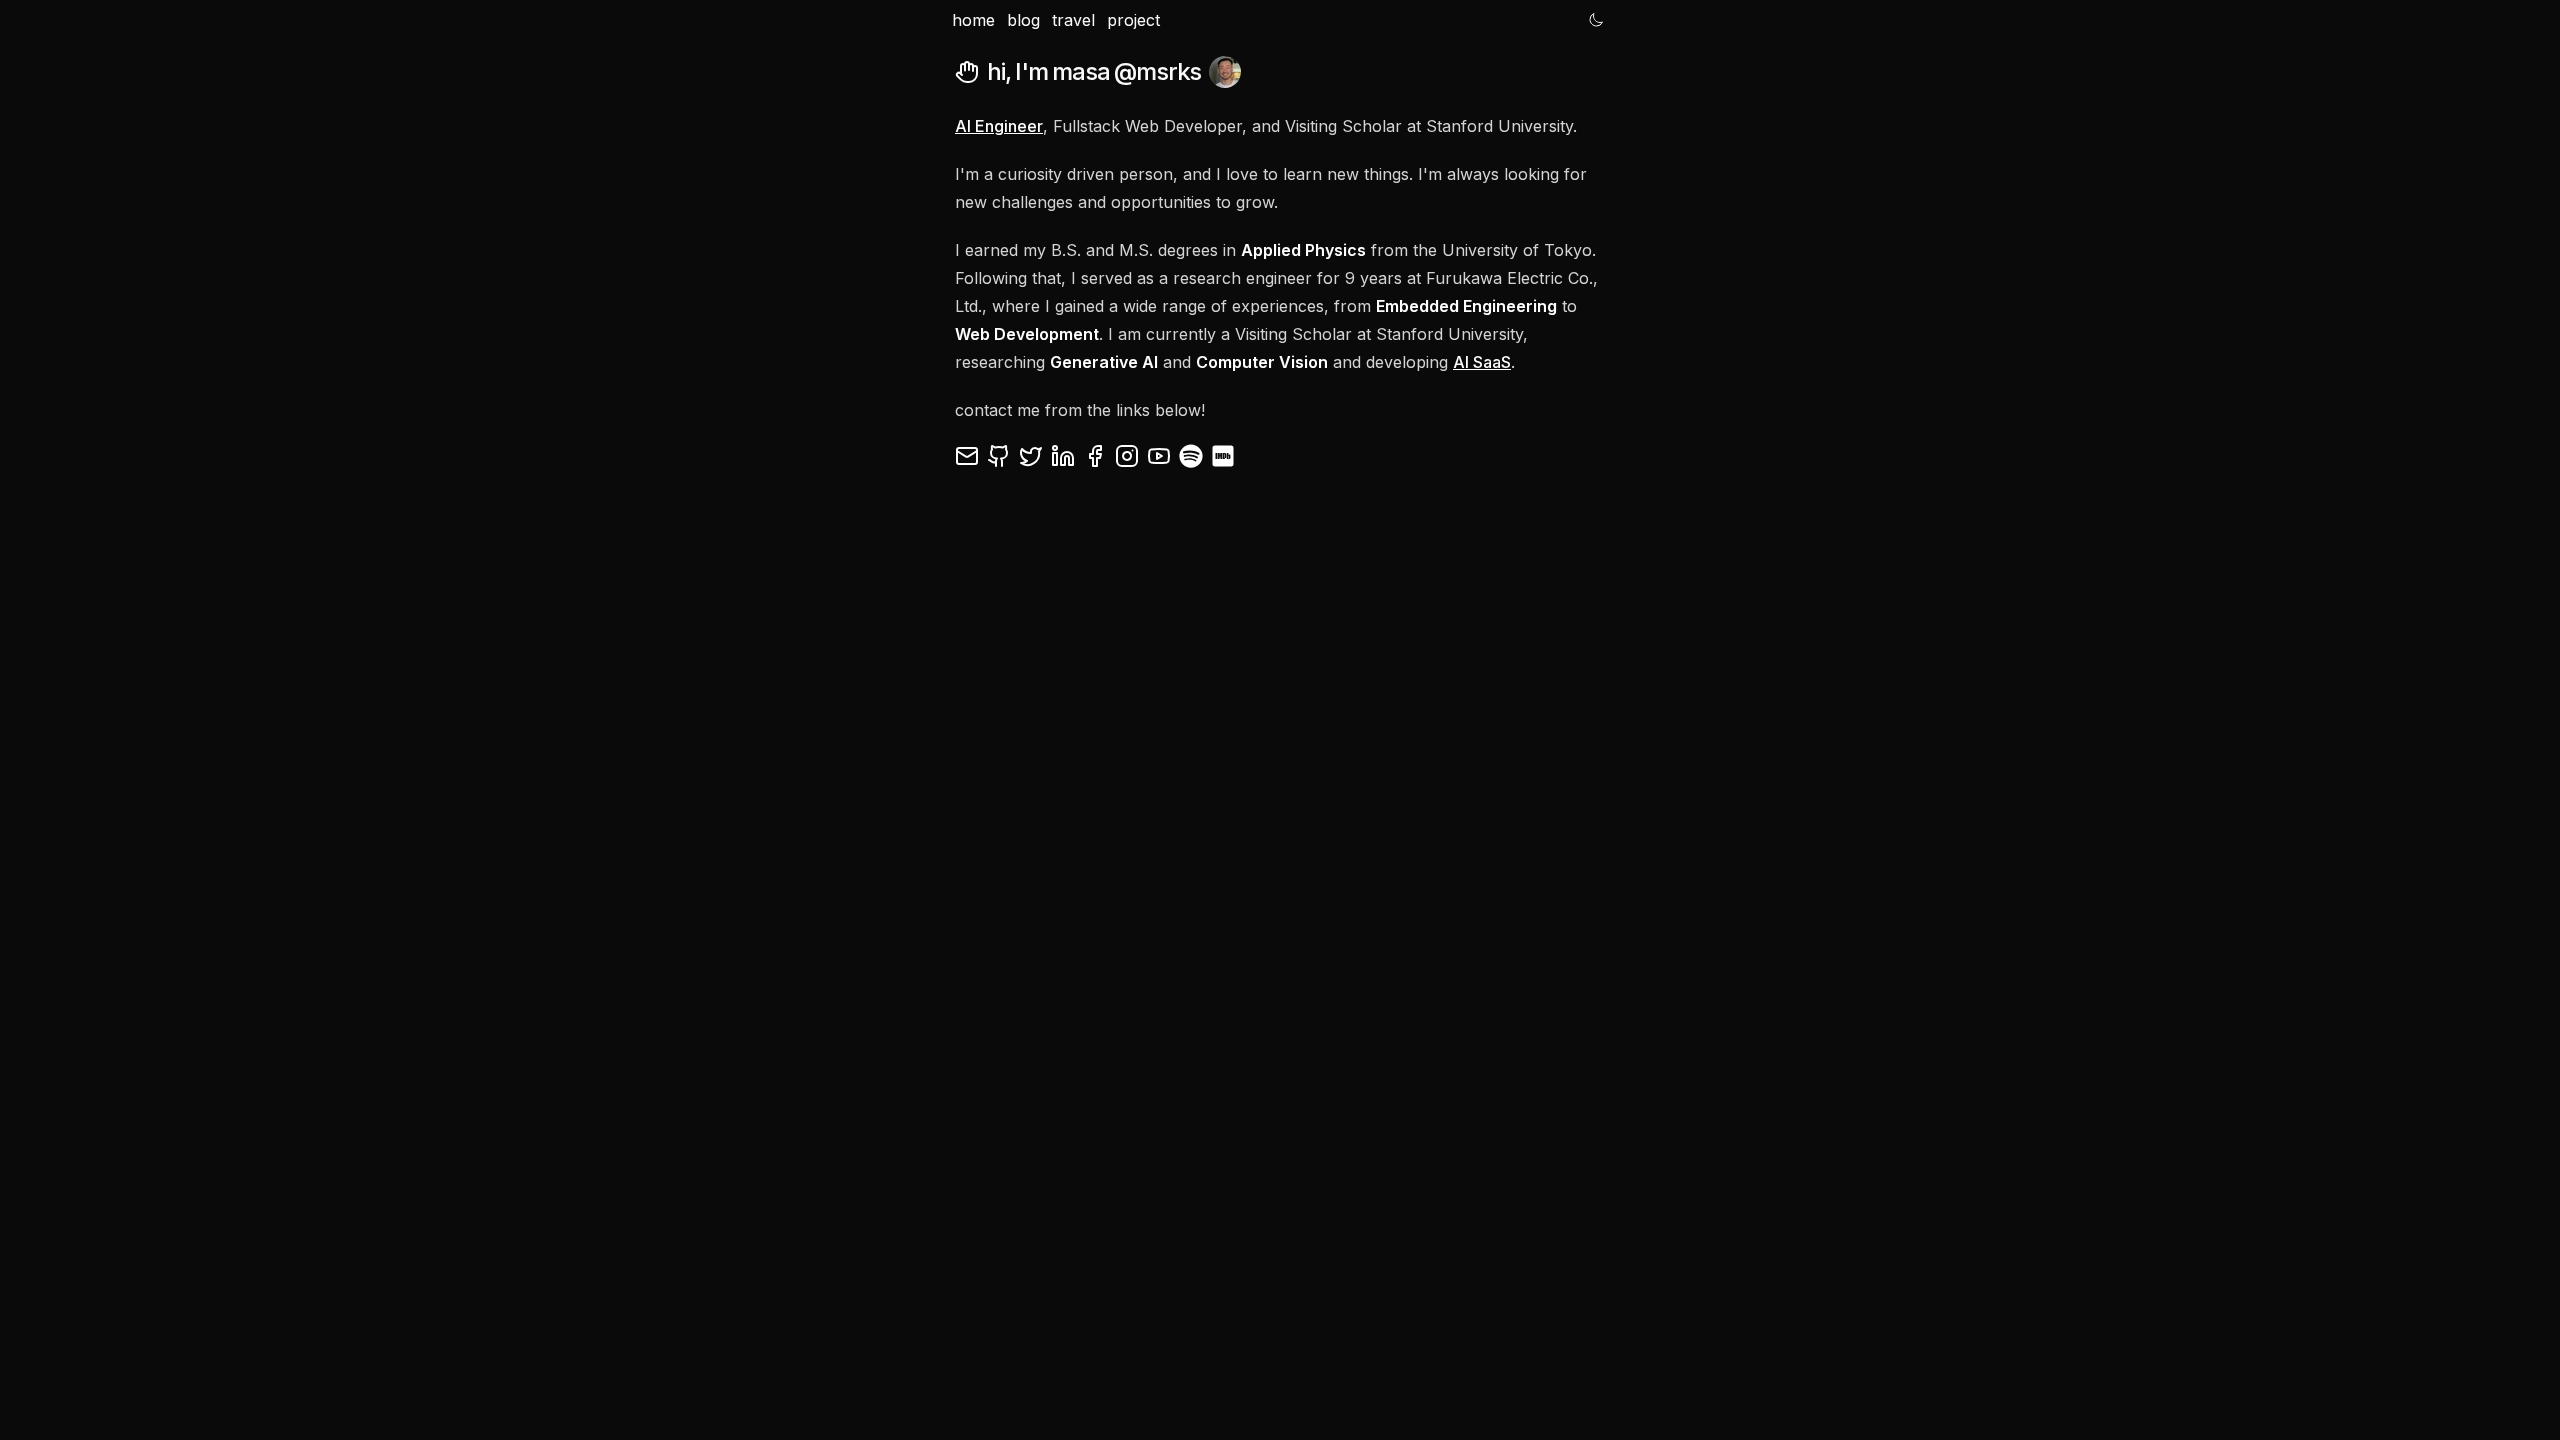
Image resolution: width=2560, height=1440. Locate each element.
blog (1023, 20)
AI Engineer (999, 126)
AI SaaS (1482, 362)
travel (1073, 20)
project (1133, 20)
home (973, 20)
